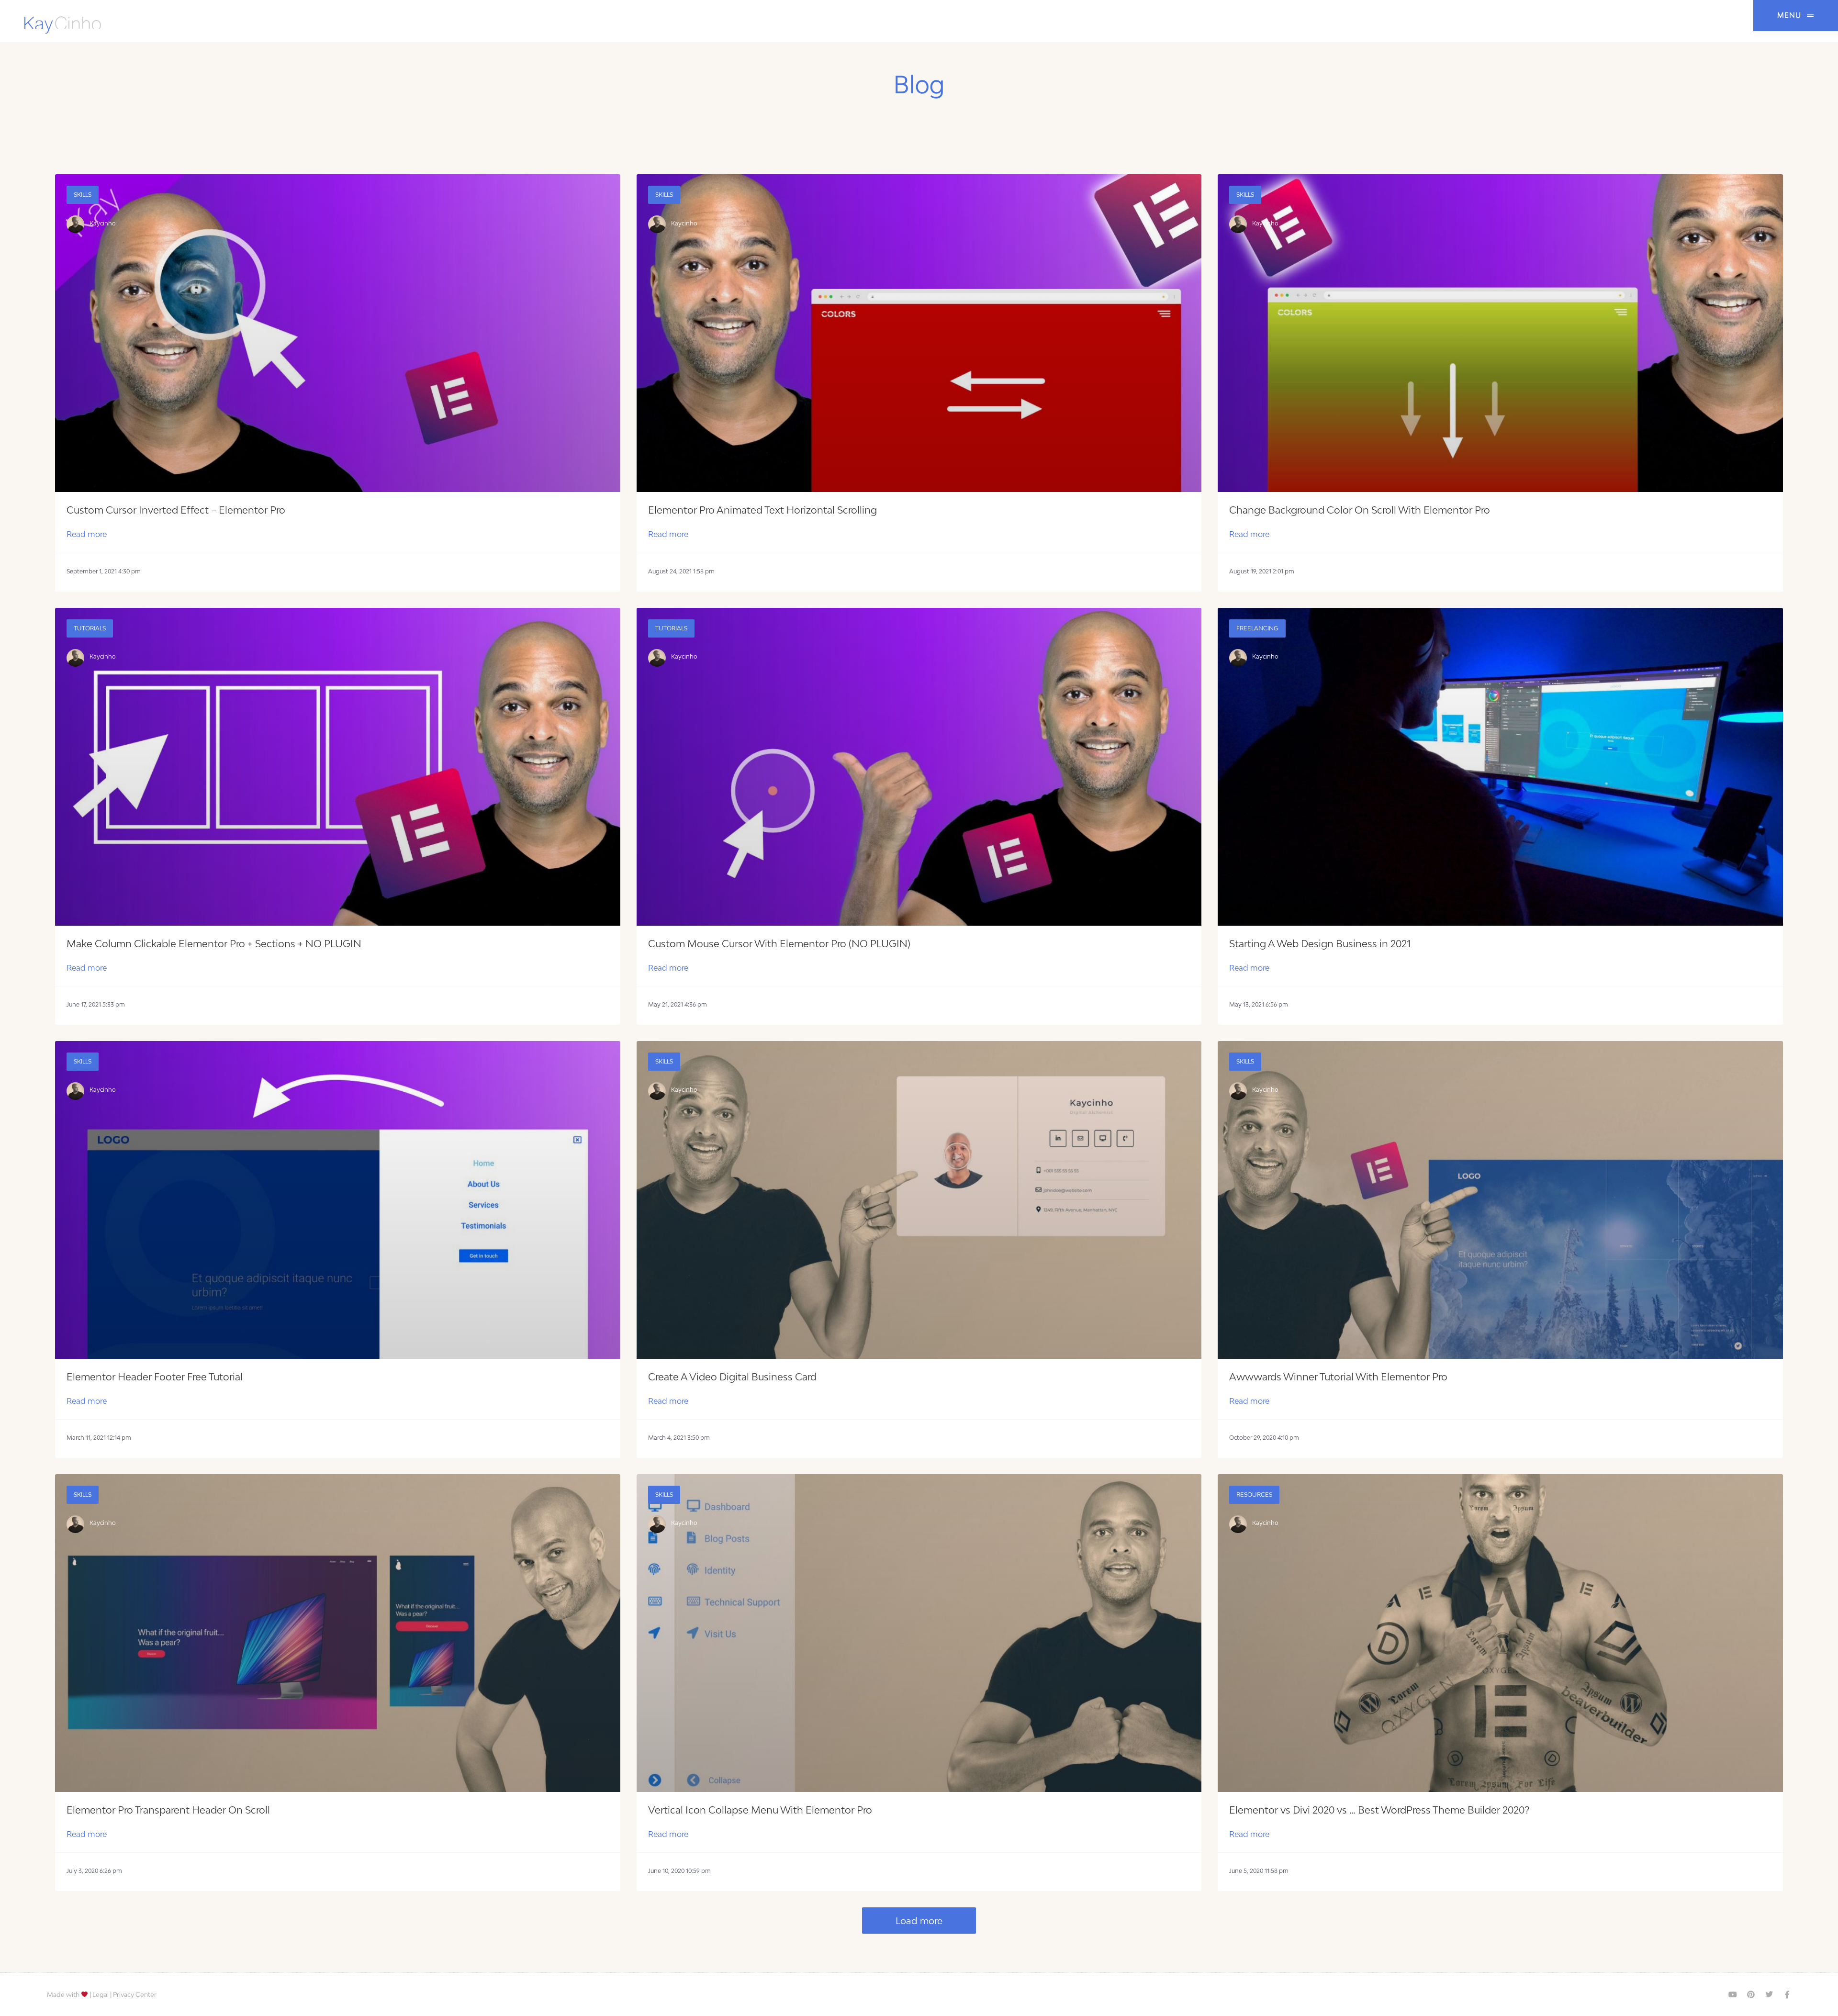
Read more (87, 534)
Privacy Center (135, 1994)
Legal (101, 1994)
